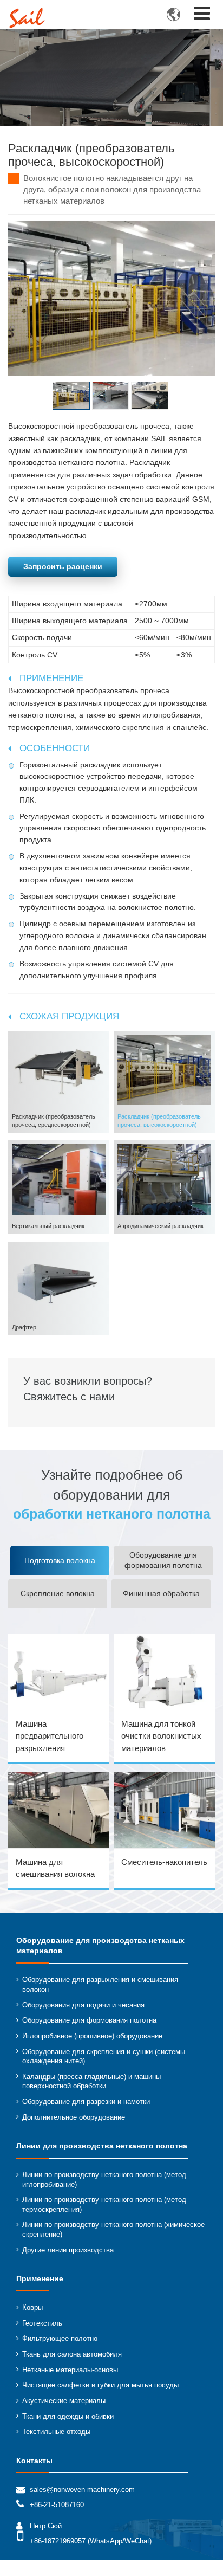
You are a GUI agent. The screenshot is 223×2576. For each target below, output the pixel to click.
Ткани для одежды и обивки (68, 2417)
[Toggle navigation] (202, 13)
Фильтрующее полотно (60, 2339)
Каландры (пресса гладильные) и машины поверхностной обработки (91, 2082)
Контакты (34, 2461)
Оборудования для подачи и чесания (83, 2005)
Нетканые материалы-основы (70, 2370)
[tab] (60, 1560)
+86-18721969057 (58, 2541)
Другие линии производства (68, 2250)
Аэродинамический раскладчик (160, 1226)
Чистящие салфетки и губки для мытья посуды (100, 2385)
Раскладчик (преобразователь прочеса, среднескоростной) (54, 1121)
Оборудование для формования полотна (89, 2020)
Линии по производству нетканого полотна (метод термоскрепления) (104, 2205)
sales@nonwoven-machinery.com (82, 2490)
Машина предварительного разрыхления (50, 1736)
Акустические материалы (64, 2401)
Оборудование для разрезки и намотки (86, 2102)
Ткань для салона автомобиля (72, 2354)
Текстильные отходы (56, 2432)
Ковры (32, 2308)
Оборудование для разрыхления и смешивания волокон (100, 1985)
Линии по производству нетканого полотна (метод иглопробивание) (104, 2180)
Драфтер (24, 1327)
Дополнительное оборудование (74, 2117)
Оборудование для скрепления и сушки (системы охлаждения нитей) (104, 2057)
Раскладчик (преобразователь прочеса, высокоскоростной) (159, 1121)
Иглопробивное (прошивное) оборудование (92, 2036)
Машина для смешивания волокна (55, 1868)
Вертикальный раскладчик (48, 1226)
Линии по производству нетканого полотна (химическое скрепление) (113, 2230)
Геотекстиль (42, 2323)
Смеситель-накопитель (164, 1862)
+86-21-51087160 (57, 2505)
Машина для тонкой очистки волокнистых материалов (161, 1736)
